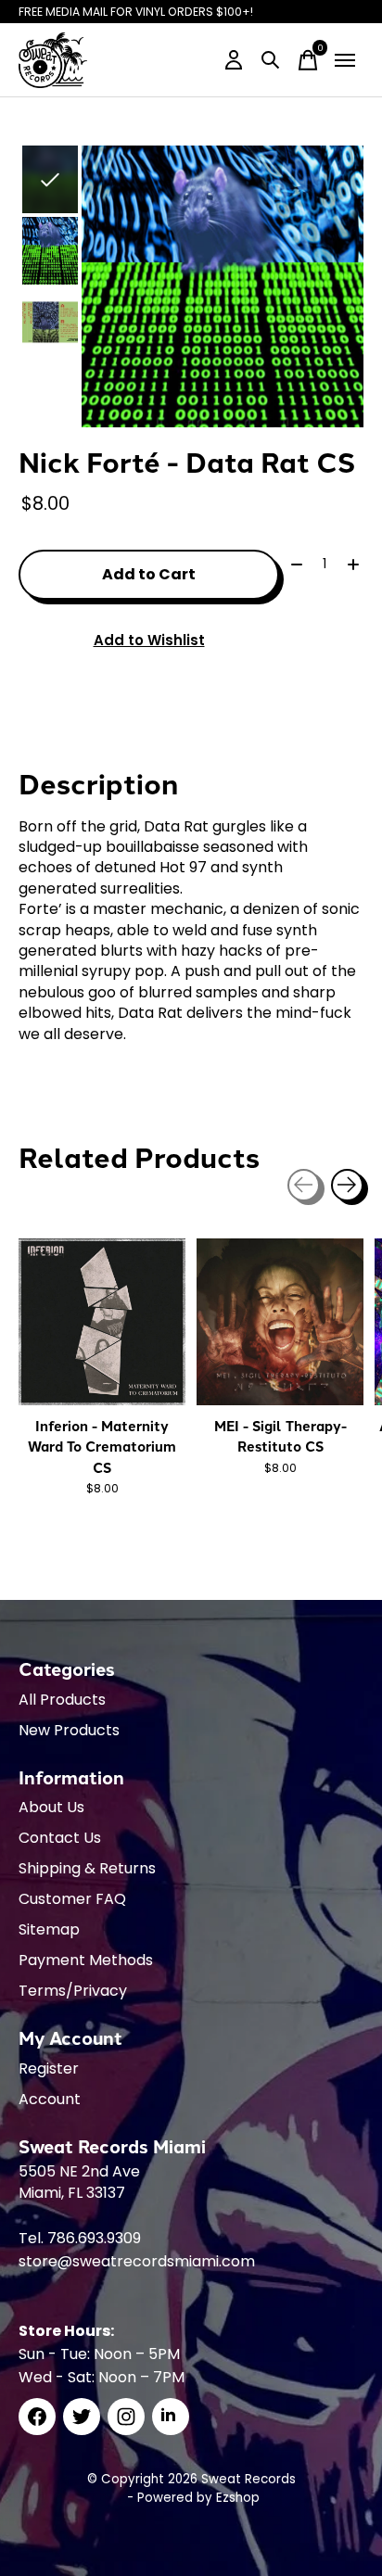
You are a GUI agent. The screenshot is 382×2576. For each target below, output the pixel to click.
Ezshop (238, 2498)
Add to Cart (149, 574)
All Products (62, 1700)
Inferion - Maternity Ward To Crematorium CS (102, 1447)
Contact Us (60, 1838)
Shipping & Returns (87, 1868)
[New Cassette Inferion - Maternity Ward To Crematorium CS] (102, 1322)
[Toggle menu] (345, 60)
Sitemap (49, 1929)
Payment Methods (86, 1960)
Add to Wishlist (149, 640)
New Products (69, 1730)
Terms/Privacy (73, 1991)
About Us (51, 1807)
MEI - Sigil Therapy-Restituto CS (280, 1436)
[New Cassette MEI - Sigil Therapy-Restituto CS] (280, 1322)
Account (50, 2099)
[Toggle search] (271, 60)
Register (49, 2068)
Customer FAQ (72, 1899)
